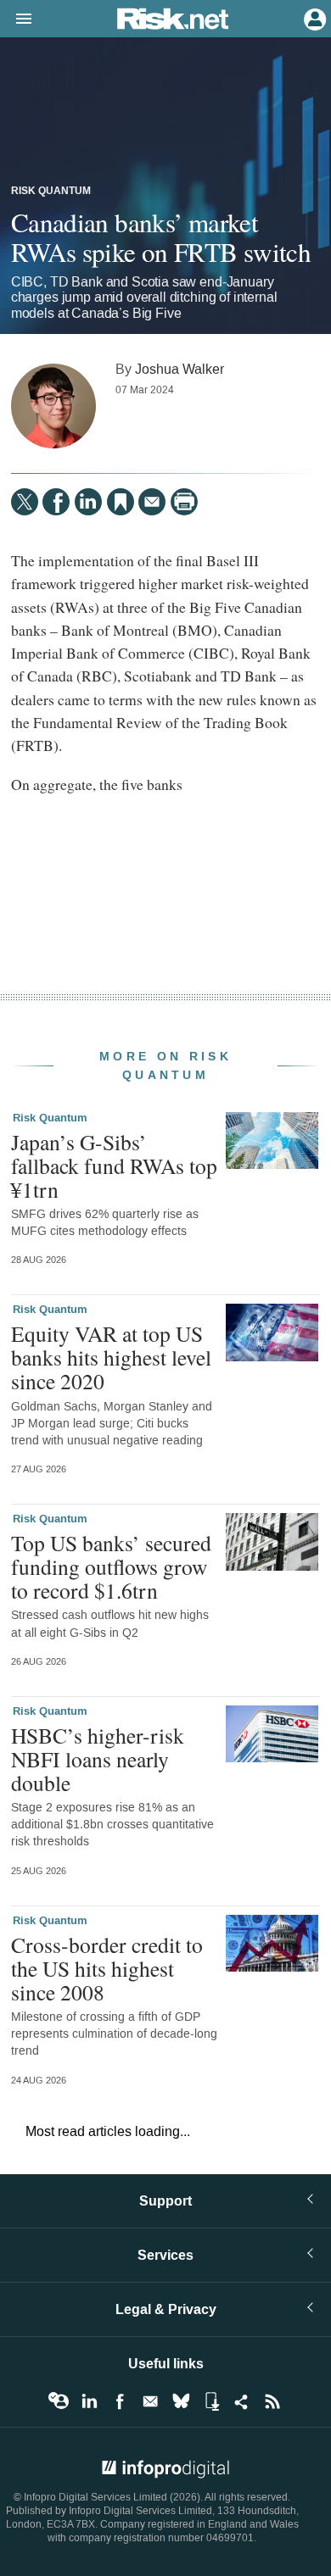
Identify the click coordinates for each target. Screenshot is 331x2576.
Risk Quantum (51, 192)
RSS (272, 2401)
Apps (211, 2401)
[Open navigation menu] (16, 19)
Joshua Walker (180, 369)
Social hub (242, 2401)
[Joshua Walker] (53, 406)
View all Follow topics (59, 2401)
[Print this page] (184, 502)
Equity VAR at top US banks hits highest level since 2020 (111, 1357)
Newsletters (150, 2401)
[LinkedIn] (88, 502)
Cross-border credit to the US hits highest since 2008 (107, 1968)
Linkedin (89, 2401)
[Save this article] (121, 502)
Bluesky (181, 2401)
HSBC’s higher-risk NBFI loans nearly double (98, 1759)
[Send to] (152, 502)
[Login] (313, 18)
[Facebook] (56, 502)
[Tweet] (25, 502)
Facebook (120, 2401)
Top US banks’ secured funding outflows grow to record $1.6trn (111, 1566)
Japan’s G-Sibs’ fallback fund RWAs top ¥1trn (114, 1166)
